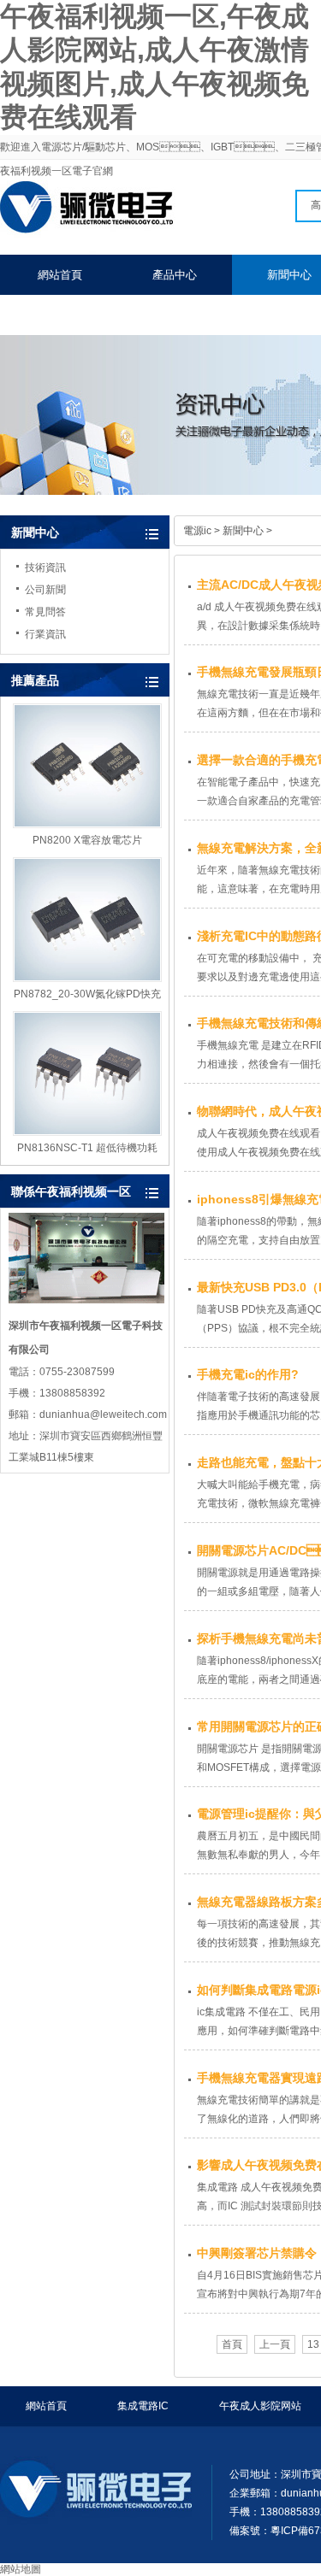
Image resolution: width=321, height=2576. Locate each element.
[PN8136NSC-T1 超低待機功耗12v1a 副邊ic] (87, 1073)
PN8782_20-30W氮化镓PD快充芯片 (87, 995)
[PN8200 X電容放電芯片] (87, 766)
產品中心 (175, 275)
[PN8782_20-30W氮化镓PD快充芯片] (87, 920)
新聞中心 (35, 532)
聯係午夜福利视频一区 (93, 315)
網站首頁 (60, 275)
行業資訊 (45, 634)
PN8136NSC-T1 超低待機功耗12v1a (87, 1149)
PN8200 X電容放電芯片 (87, 840)
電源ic (197, 531)
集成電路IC (143, 2406)
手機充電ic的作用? (248, 1374)
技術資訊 (45, 568)
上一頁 (275, 2344)
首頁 (232, 2344)
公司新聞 (45, 590)
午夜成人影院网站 (260, 2406)
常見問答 (45, 612)
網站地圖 (21, 2569)
